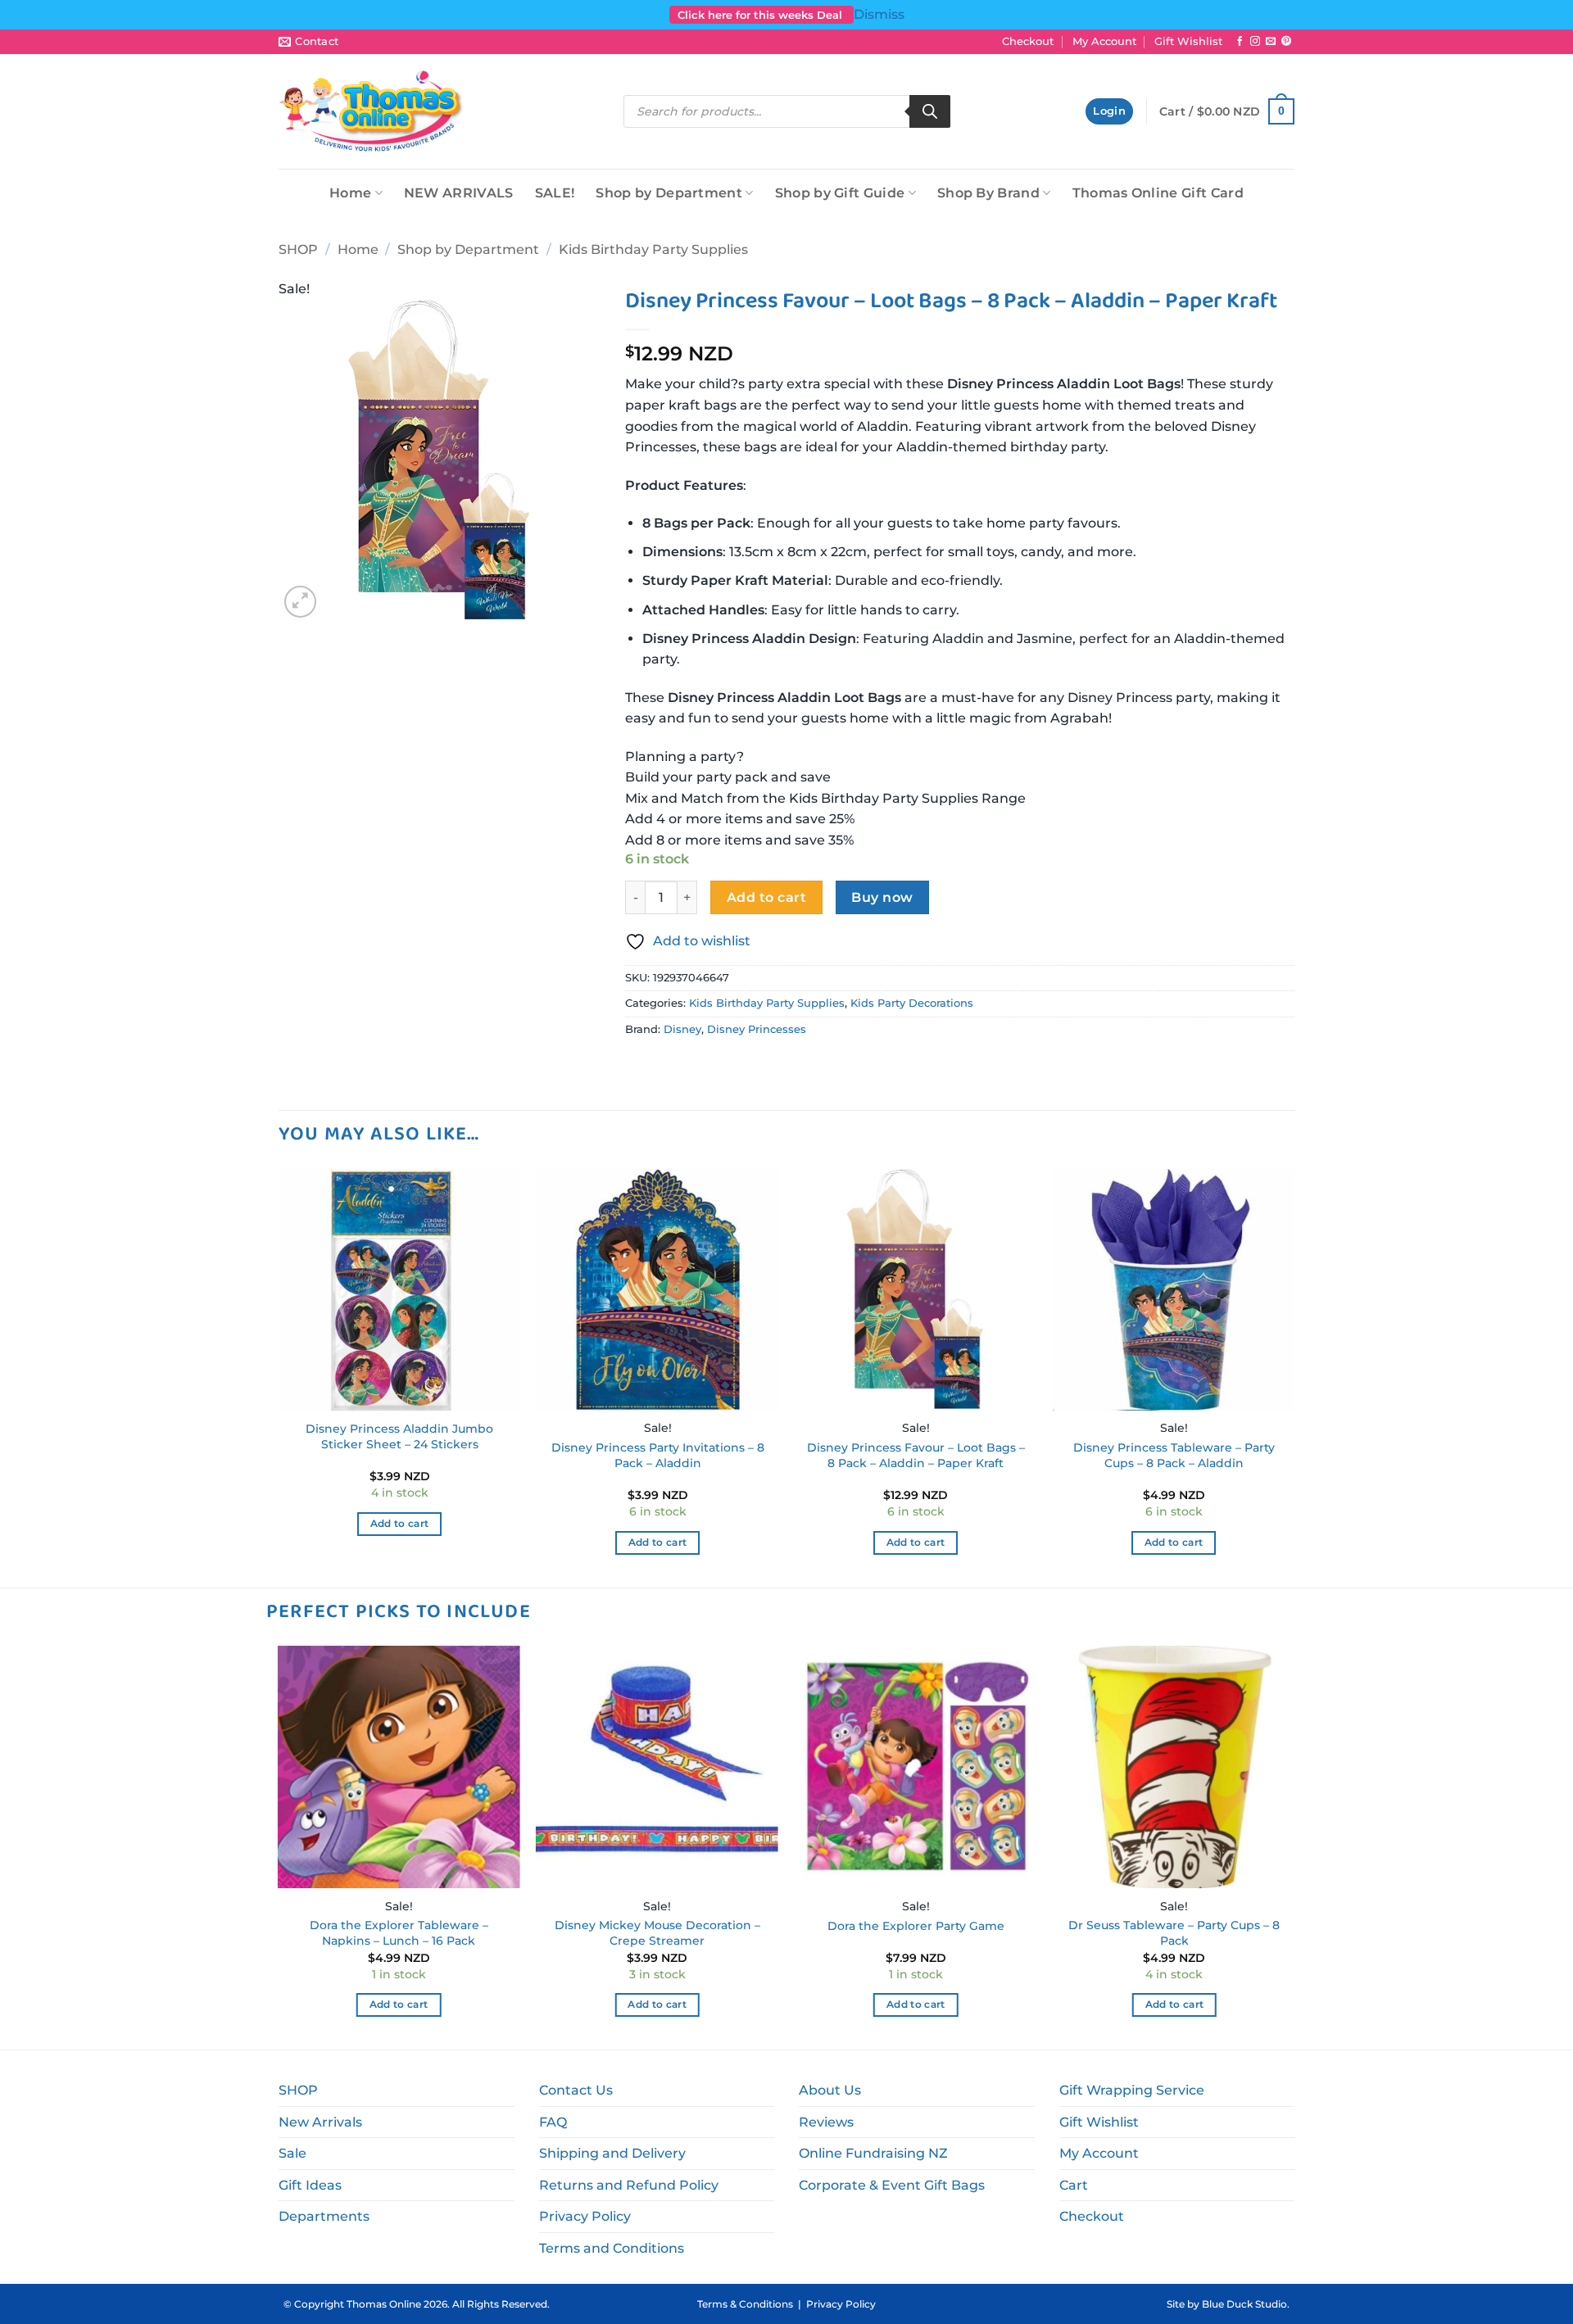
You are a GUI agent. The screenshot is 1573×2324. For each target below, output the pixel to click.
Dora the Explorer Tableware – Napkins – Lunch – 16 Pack (399, 1933)
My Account (1104, 41)
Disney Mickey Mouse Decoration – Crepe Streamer (657, 1933)
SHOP (298, 249)
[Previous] (279, 1377)
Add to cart (766, 897)
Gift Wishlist (1188, 41)
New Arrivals (320, 2122)
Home (350, 193)
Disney (682, 1029)
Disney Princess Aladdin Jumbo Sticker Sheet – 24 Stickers (399, 1436)
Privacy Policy (585, 2216)
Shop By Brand (988, 193)
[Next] (1294, 1377)
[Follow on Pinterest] (1286, 42)
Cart (1074, 2185)
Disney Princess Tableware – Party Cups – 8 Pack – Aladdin (1174, 1455)
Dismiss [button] (879, 14)
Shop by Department (669, 193)
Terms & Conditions (745, 2304)
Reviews (826, 2122)
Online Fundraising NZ (873, 2153)
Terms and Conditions (612, 2248)
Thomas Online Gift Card (1158, 193)
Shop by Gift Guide (840, 193)
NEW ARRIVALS (459, 193)
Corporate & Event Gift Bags (892, 2185)
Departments (324, 2216)
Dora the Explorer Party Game (916, 1926)
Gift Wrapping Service (1132, 2090)
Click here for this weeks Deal (762, 15)
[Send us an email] (1271, 42)
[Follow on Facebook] (1240, 42)
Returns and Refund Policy (629, 2185)
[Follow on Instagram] (1255, 42)
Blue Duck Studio (1244, 2304)
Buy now (882, 897)
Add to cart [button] (400, 1524)
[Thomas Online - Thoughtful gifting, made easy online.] (372, 111)
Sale (292, 2153)
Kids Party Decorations (912, 1003)
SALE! (555, 193)
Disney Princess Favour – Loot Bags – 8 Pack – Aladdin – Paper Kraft (916, 1455)
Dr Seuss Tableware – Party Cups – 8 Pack (1174, 1933)
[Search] (930, 111)
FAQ (553, 2122)
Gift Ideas (310, 2185)
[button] (1109, 112)
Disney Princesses (757, 1029)
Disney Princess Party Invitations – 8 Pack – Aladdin (658, 1455)
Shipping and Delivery (612, 2153)
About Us (830, 2090)
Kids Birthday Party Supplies (653, 249)
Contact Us (576, 2090)
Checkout (1028, 41)
